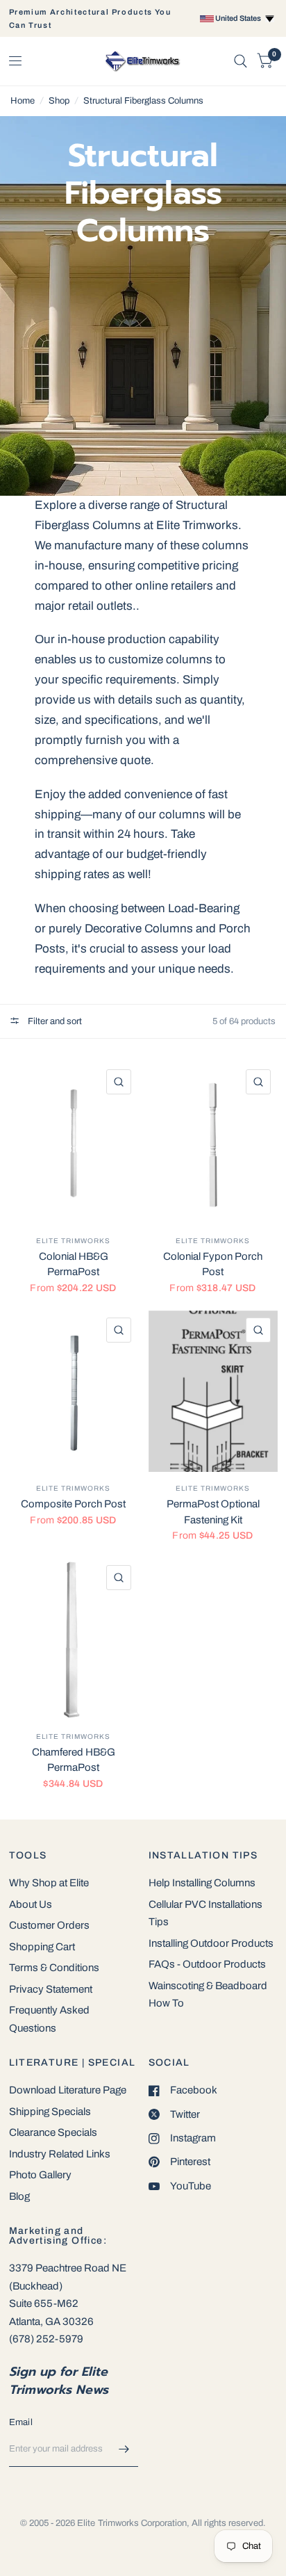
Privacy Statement (51, 1989)
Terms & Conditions (54, 1968)
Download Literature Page (68, 2090)
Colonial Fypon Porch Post (213, 1264)
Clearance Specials (53, 2132)
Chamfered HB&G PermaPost (74, 1760)
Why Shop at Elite (49, 1883)
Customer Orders (49, 1925)
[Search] (241, 61)
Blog (19, 2196)
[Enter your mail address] (124, 2449)
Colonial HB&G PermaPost (74, 1264)
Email (21, 2422)
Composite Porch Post (73, 1504)
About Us (31, 1904)
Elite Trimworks (73, 1241)
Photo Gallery (40, 2175)
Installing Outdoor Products (211, 1943)
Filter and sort (54, 1021)
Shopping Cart (42, 1947)
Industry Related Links (60, 2154)
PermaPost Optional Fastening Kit (213, 1512)
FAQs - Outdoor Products (207, 1964)
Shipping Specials (50, 2112)
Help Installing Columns (202, 1883)
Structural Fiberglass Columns (143, 101)
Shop (59, 101)
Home (23, 101)
